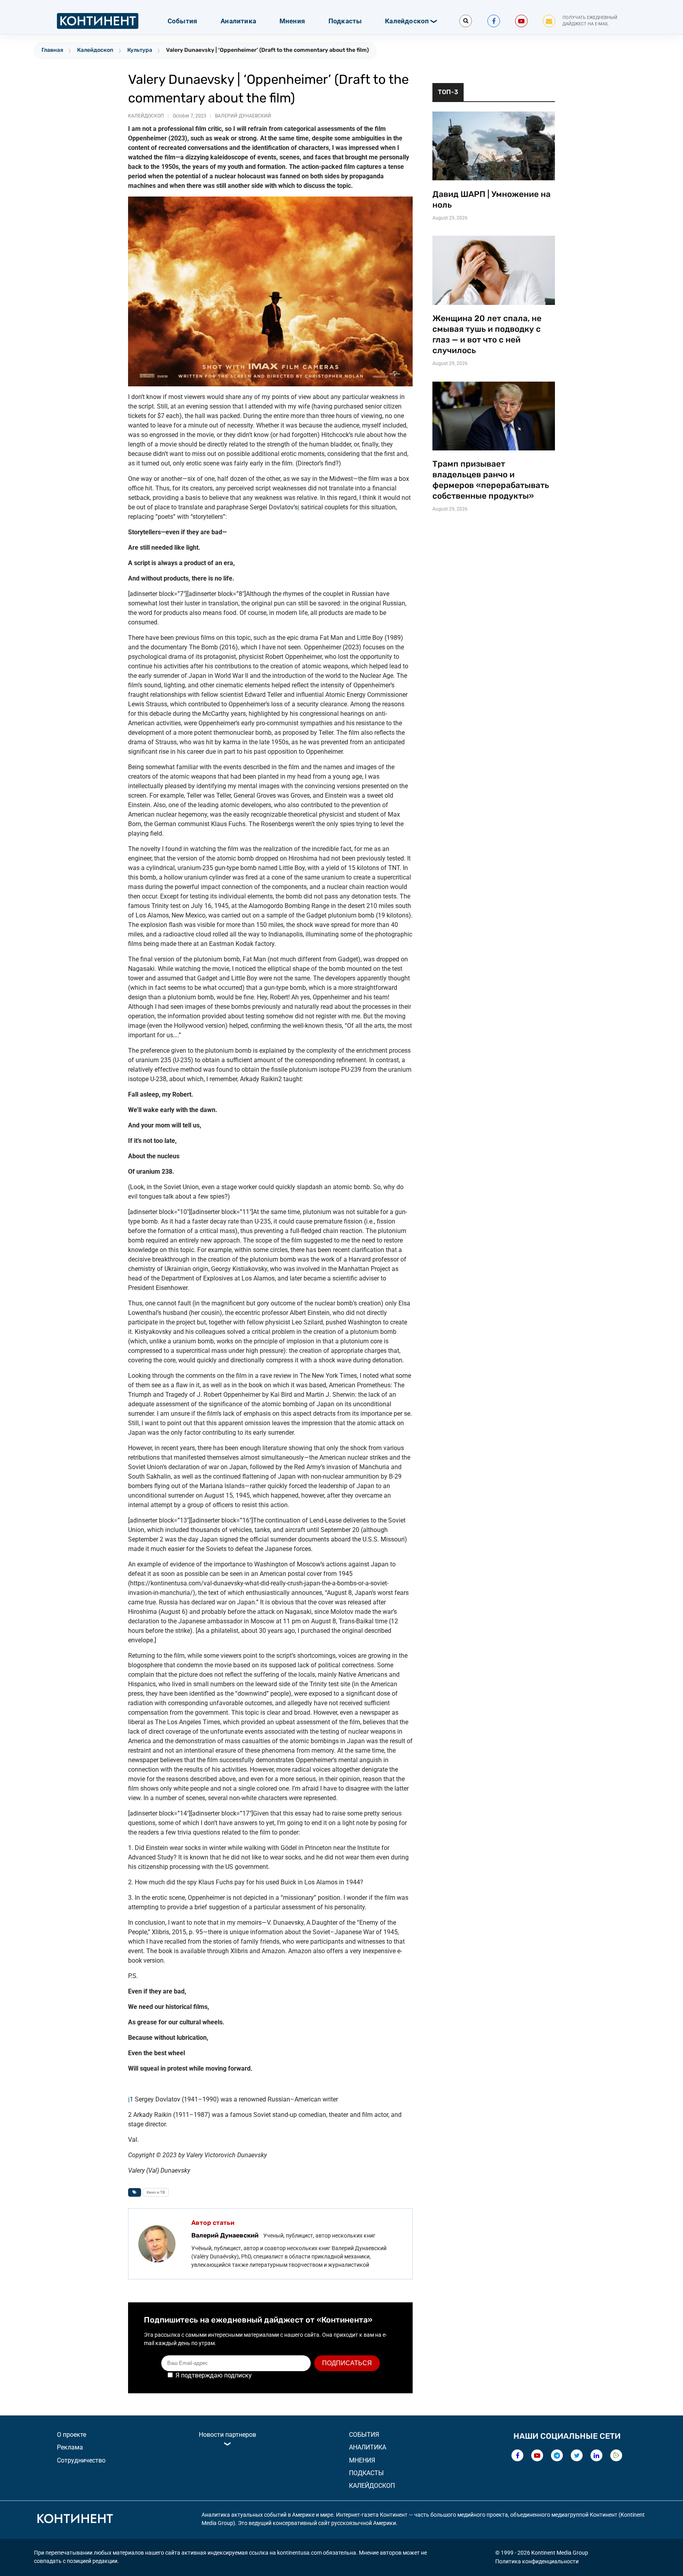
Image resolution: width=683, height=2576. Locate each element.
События (182, 21)
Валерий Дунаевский (243, 116)
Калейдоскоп (407, 21)
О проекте (72, 2435)
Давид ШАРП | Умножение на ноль (491, 200)
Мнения (292, 21)
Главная (52, 50)
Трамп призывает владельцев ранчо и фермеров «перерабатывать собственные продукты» (491, 480)
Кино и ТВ (156, 2192)
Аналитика (238, 21)
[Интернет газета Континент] (75, 2520)
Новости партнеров (227, 2435)
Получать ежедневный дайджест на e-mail (590, 21)
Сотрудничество (81, 2460)
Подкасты (345, 21)
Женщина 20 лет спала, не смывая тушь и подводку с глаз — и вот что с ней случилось (487, 334)
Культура (140, 50)
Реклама (70, 2447)
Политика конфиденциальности (537, 2561)
